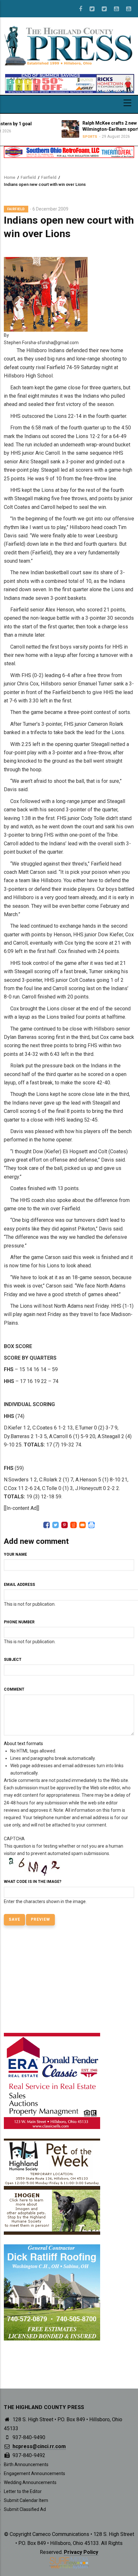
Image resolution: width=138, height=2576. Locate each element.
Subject (13, 1660)
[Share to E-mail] (82, 1525)
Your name (15, 1554)
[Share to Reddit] (73, 1525)
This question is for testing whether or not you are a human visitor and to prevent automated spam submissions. (64, 1870)
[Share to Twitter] (56, 1525)
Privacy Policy (81, 2552)
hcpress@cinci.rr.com (39, 2446)
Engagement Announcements (34, 2473)
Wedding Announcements (30, 2482)
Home (10, 177)
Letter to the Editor (23, 2491)
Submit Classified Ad (25, 2509)
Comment (14, 1689)
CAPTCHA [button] (14, 1839)
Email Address (19, 1585)
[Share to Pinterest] (65, 1525)
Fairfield (28, 177)
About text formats (23, 1744)
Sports (56, 137)
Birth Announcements (26, 2464)
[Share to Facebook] (47, 1525)
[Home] (69, 45)
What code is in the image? (33, 1882)
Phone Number (19, 1622)
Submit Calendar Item (26, 2500)
